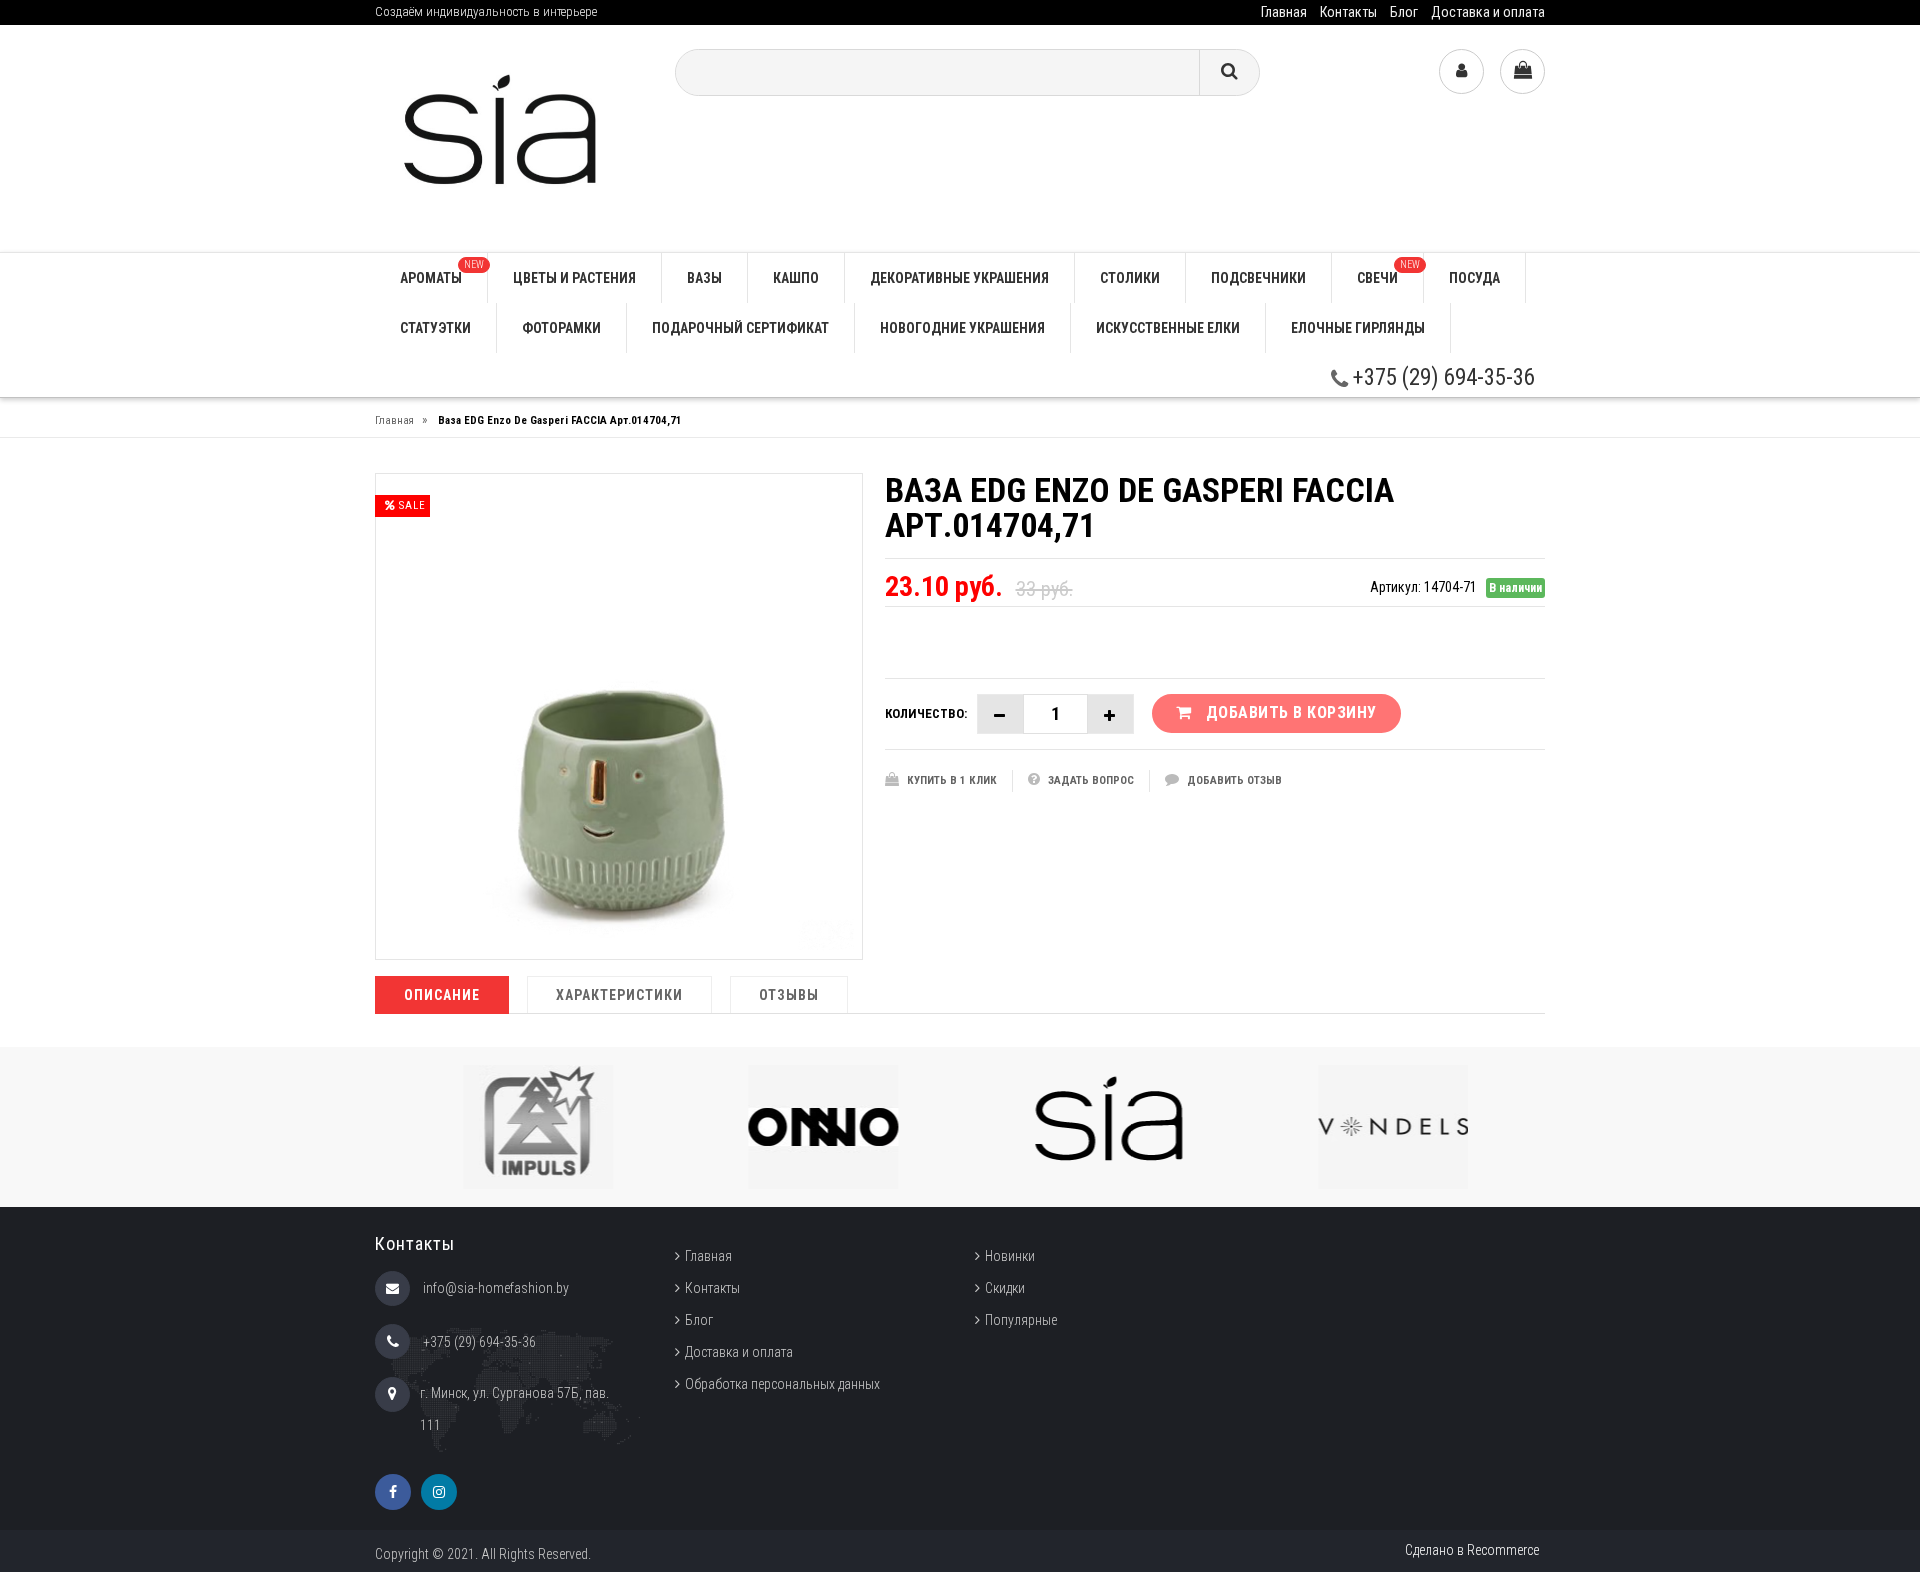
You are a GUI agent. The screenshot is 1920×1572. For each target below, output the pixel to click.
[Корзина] (1522, 71)
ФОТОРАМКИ (561, 328)
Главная (1284, 12)
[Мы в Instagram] (439, 1492)
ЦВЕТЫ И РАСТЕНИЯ (574, 278)
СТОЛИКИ (1130, 278)
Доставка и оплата (1488, 12)
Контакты (1348, 12)
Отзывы (789, 995)
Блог (1404, 12)
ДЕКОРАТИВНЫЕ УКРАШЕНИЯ (959, 278)
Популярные (1021, 1320)
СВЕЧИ (1388, 272)
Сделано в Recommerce (1472, 1550)
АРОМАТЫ (442, 272)
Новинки (1010, 1256)
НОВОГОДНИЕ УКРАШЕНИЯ (962, 328)
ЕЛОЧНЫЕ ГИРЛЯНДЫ (1358, 328)
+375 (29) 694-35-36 (1441, 377)
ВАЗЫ (704, 278)
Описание (442, 995)
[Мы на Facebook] (393, 1492)
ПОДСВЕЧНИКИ (1258, 278)
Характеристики (619, 995)
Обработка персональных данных (782, 1384)
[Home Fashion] (510, 137)
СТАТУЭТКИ (435, 328)
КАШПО (796, 278)
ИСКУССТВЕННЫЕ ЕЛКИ (1168, 328)
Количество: (926, 713)
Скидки (1005, 1288)
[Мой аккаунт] (1461, 71)
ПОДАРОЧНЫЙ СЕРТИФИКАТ (740, 328)
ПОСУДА (1474, 278)
